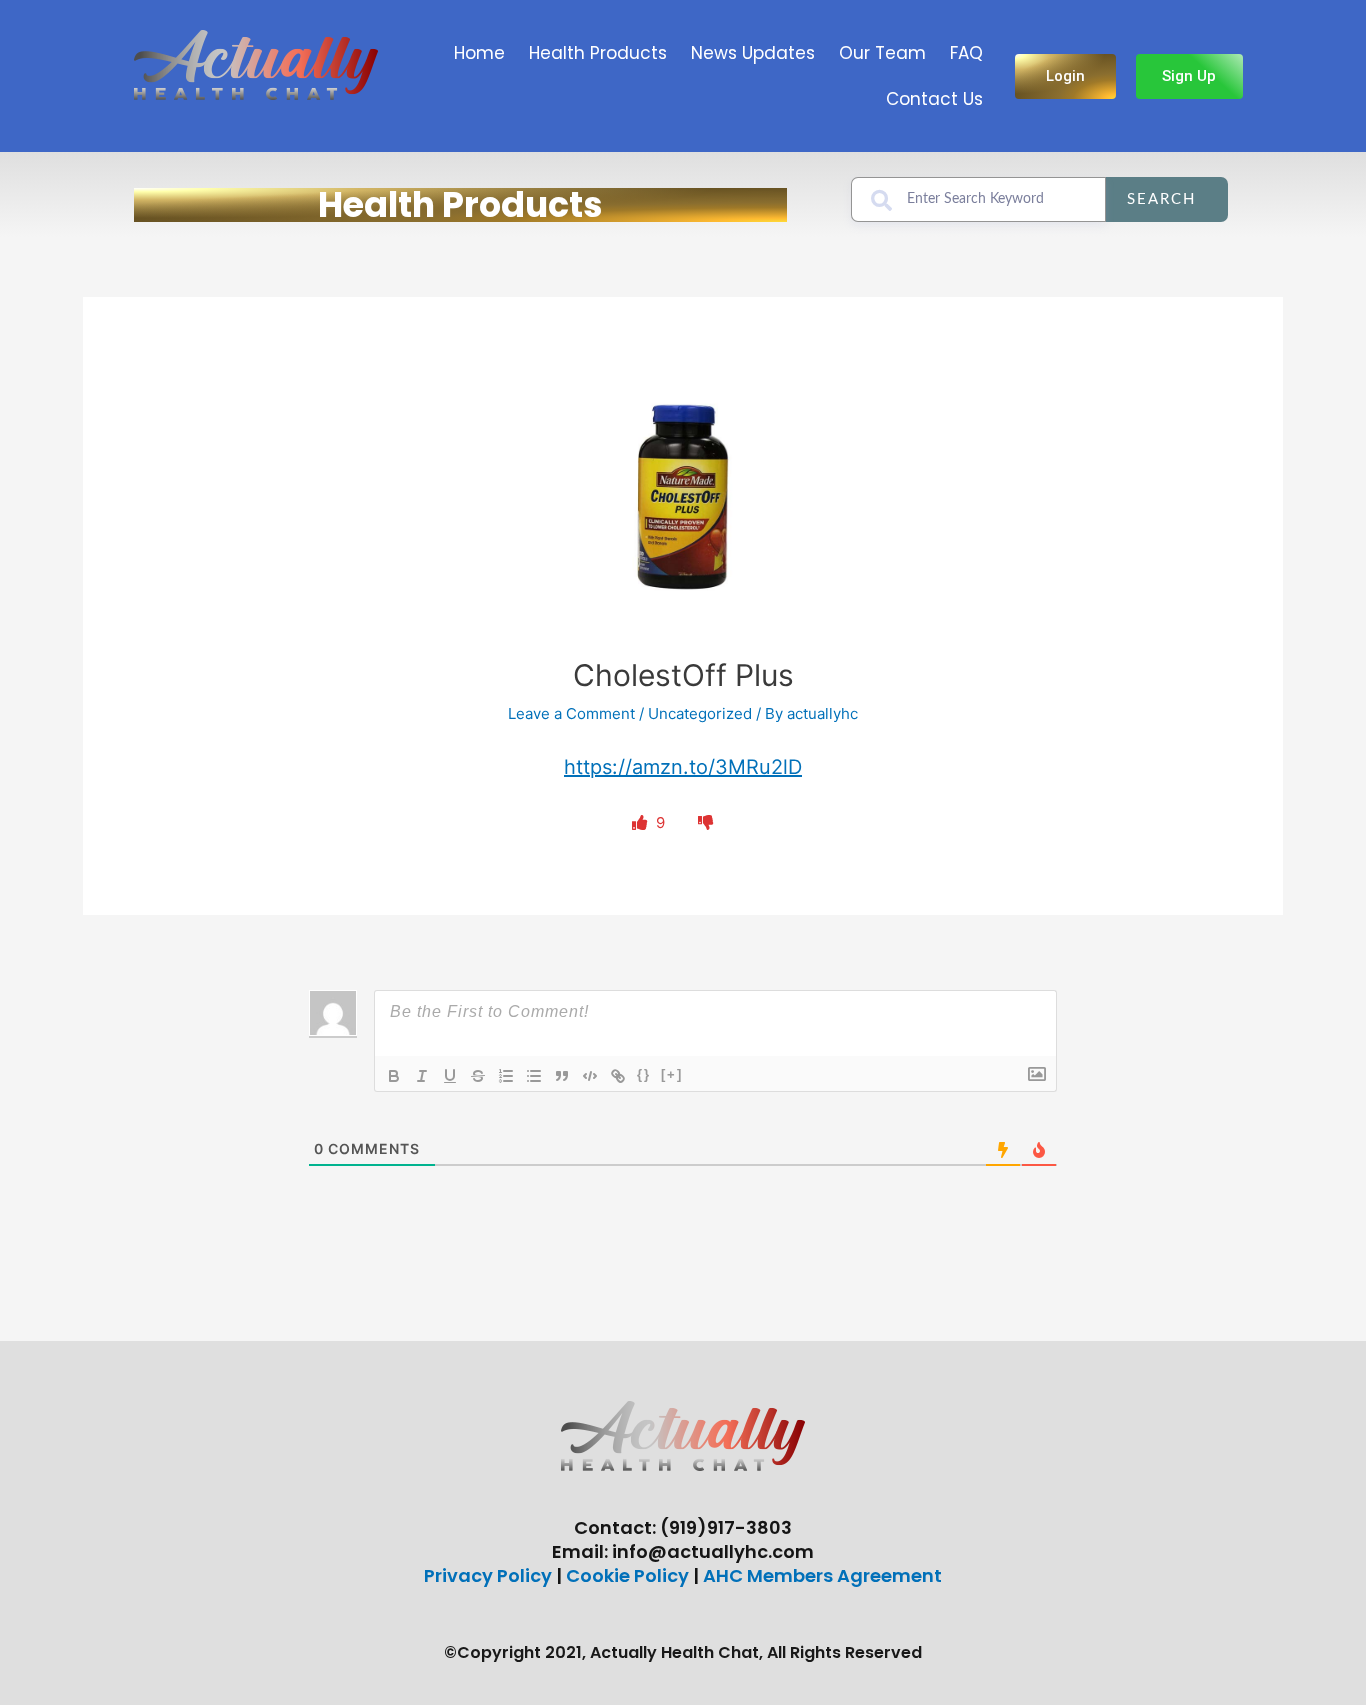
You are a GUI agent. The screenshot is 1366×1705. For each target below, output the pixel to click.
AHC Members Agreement (822, 1575)
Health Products (598, 53)
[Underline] (450, 1076)
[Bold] (394, 1076)
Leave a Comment (571, 713)
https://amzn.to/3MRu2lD (683, 767)
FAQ (966, 53)
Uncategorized (700, 713)
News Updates (753, 53)
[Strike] (478, 1076)
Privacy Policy (488, 1575)
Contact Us (934, 99)
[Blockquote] (562, 1076)
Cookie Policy (627, 1575)
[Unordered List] (534, 1076)
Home (479, 53)
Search (1161, 199)
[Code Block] (590, 1076)
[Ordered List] (506, 1076)
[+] (672, 1074)
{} (644, 1074)
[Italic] (422, 1076)
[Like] (641, 822)
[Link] (618, 1076)
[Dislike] (705, 822)
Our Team (882, 53)
